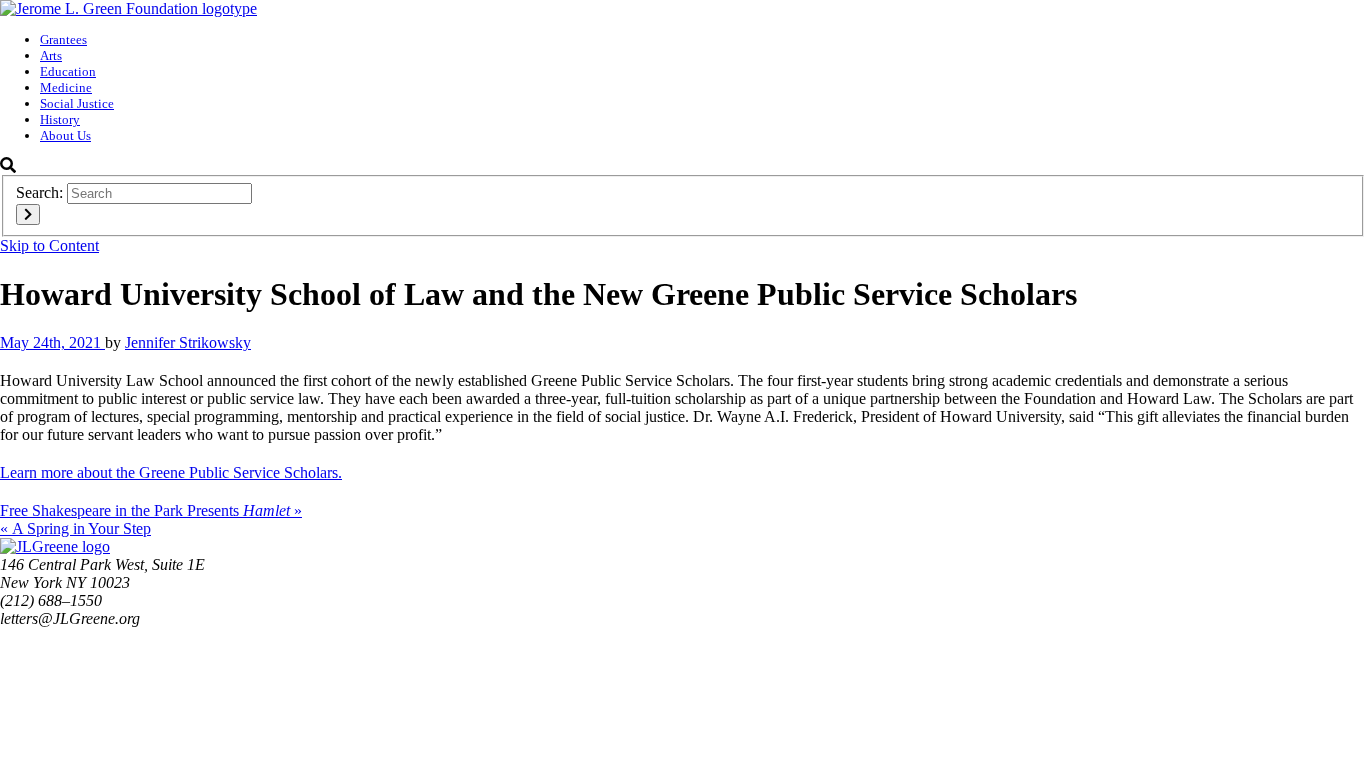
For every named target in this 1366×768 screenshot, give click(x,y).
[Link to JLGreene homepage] (55, 546)
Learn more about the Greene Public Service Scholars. (171, 472)
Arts (51, 55)
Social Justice (77, 103)
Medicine (66, 87)
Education (68, 71)
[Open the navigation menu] (1353, 248)
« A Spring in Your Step (75, 528)
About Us (65, 135)
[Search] (28, 214)
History (60, 119)
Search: (39, 192)
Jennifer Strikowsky (188, 342)
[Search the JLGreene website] (8, 166)
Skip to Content (49, 245)
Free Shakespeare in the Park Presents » (151, 510)
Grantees (63, 39)
